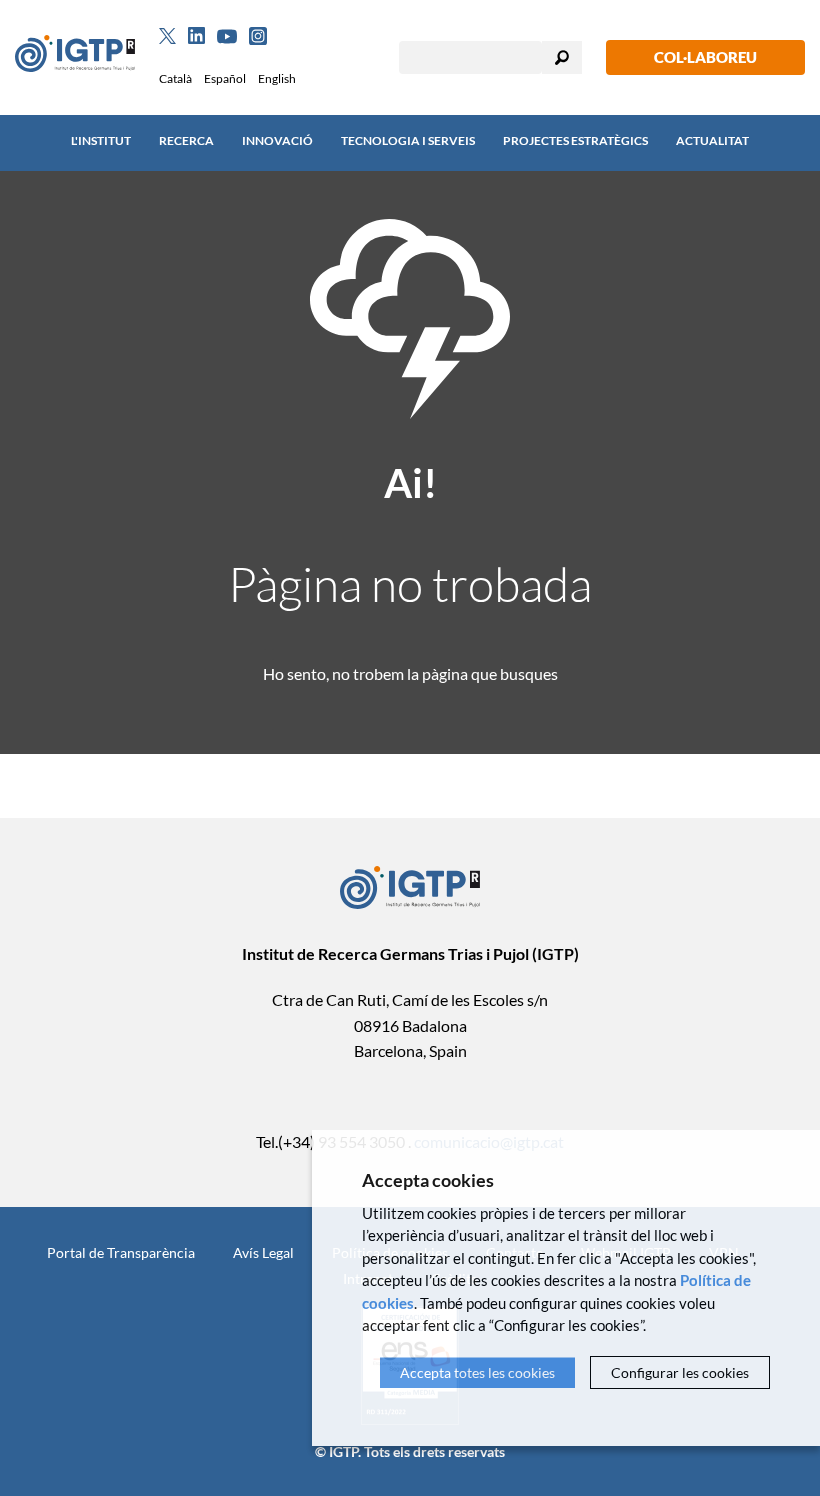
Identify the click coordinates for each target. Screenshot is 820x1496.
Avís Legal (263, 1252)
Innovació (277, 140)
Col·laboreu (705, 57)
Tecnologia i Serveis (408, 140)
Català (175, 78)
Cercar (562, 57)
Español (225, 78)
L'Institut (101, 140)
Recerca (186, 140)
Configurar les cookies (680, 1372)
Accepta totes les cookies (477, 1372)
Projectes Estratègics (575, 140)
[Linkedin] (196, 36)
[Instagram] (258, 36)
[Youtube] (227, 36)
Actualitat (712, 140)
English (277, 78)
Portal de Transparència (121, 1252)
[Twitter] (167, 36)
